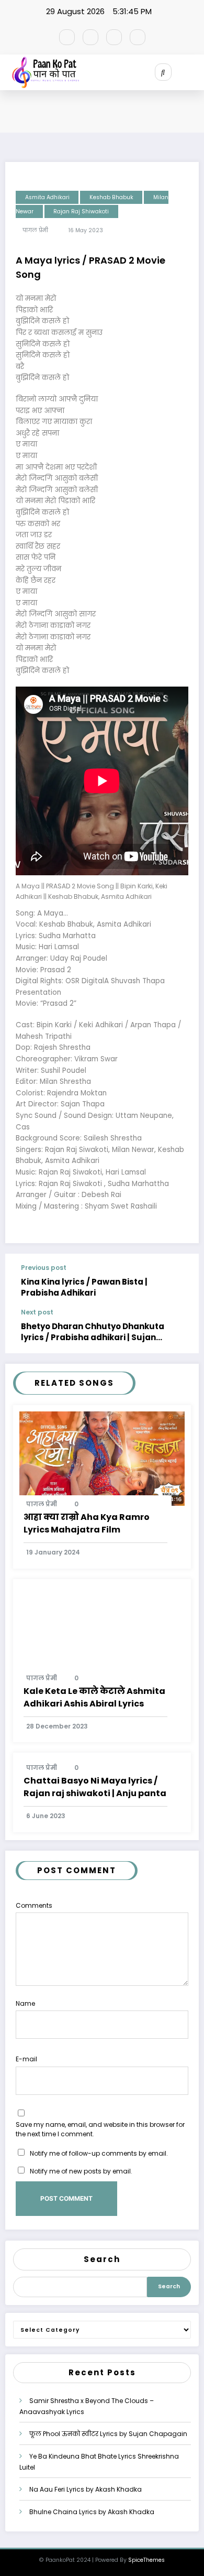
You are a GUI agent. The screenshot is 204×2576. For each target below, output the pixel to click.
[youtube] (138, 37)
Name (25, 2003)
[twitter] (90, 37)
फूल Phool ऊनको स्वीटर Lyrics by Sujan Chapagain (108, 2434)
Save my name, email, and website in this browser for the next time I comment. (100, 2129)
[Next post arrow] (182, 1331)
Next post (37, 1312)
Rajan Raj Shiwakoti (81, 211)
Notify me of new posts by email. (81, 2171)
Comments (34, 1905)
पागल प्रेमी (35, 230)
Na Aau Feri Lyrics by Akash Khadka (86, 2489)
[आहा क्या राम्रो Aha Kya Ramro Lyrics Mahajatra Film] (102, 1458)
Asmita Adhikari (47, 197)
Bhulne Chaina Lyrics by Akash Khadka (92, 2512)
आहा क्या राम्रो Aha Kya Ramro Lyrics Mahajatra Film (87, 1523)
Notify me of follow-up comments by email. (99, 2153)
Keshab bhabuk (111, 197)
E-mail (26, 2059)
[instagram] (114, 37)
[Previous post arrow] (182, 1281)
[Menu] (196, 72)
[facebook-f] (67, 37)
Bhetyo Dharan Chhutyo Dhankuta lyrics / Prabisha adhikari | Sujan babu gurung (93, 1332)
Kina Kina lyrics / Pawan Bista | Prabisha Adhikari (84, 1287)
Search (102, 2259)
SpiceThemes (146, 2560)
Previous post (44, 1268)
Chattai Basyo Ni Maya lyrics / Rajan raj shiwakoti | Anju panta (95, 1787)
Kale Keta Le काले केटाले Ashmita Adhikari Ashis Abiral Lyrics (94, 1697)
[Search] (163, 72)
